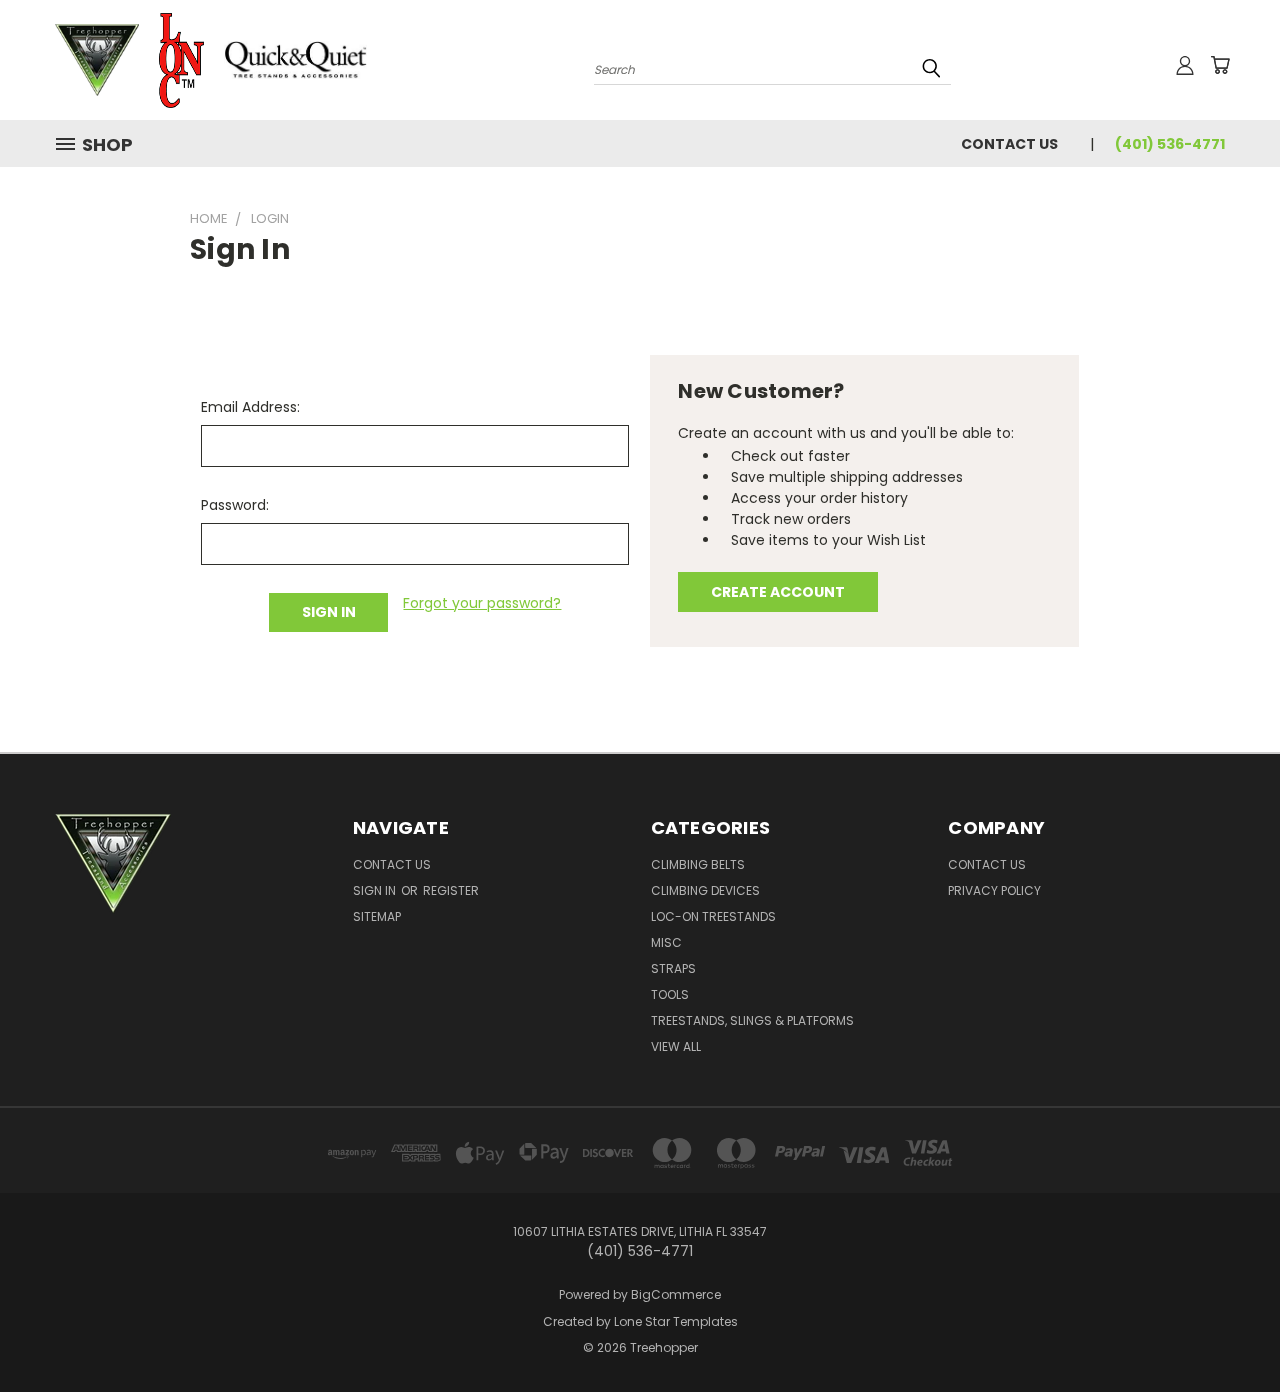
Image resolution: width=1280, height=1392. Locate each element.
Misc (666, 942)
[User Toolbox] (1185, 65)
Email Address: (250, 407)
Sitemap (377, 916)
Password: (235, 505)
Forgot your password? (482, 603)
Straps (673, 968)
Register (451, 890)
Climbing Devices (705, 890)
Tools (670, 994)
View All (676, 1046)
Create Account (778, 592)
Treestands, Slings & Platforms (752, 1020)
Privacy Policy (994, 890)
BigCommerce (676, 1294)
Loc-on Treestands (713, 916)
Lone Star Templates (676, 1321)
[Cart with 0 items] (1220, 65)
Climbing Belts (698, 864)
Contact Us (1009, 144)
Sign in (376, 890)
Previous (1227, 1329)
